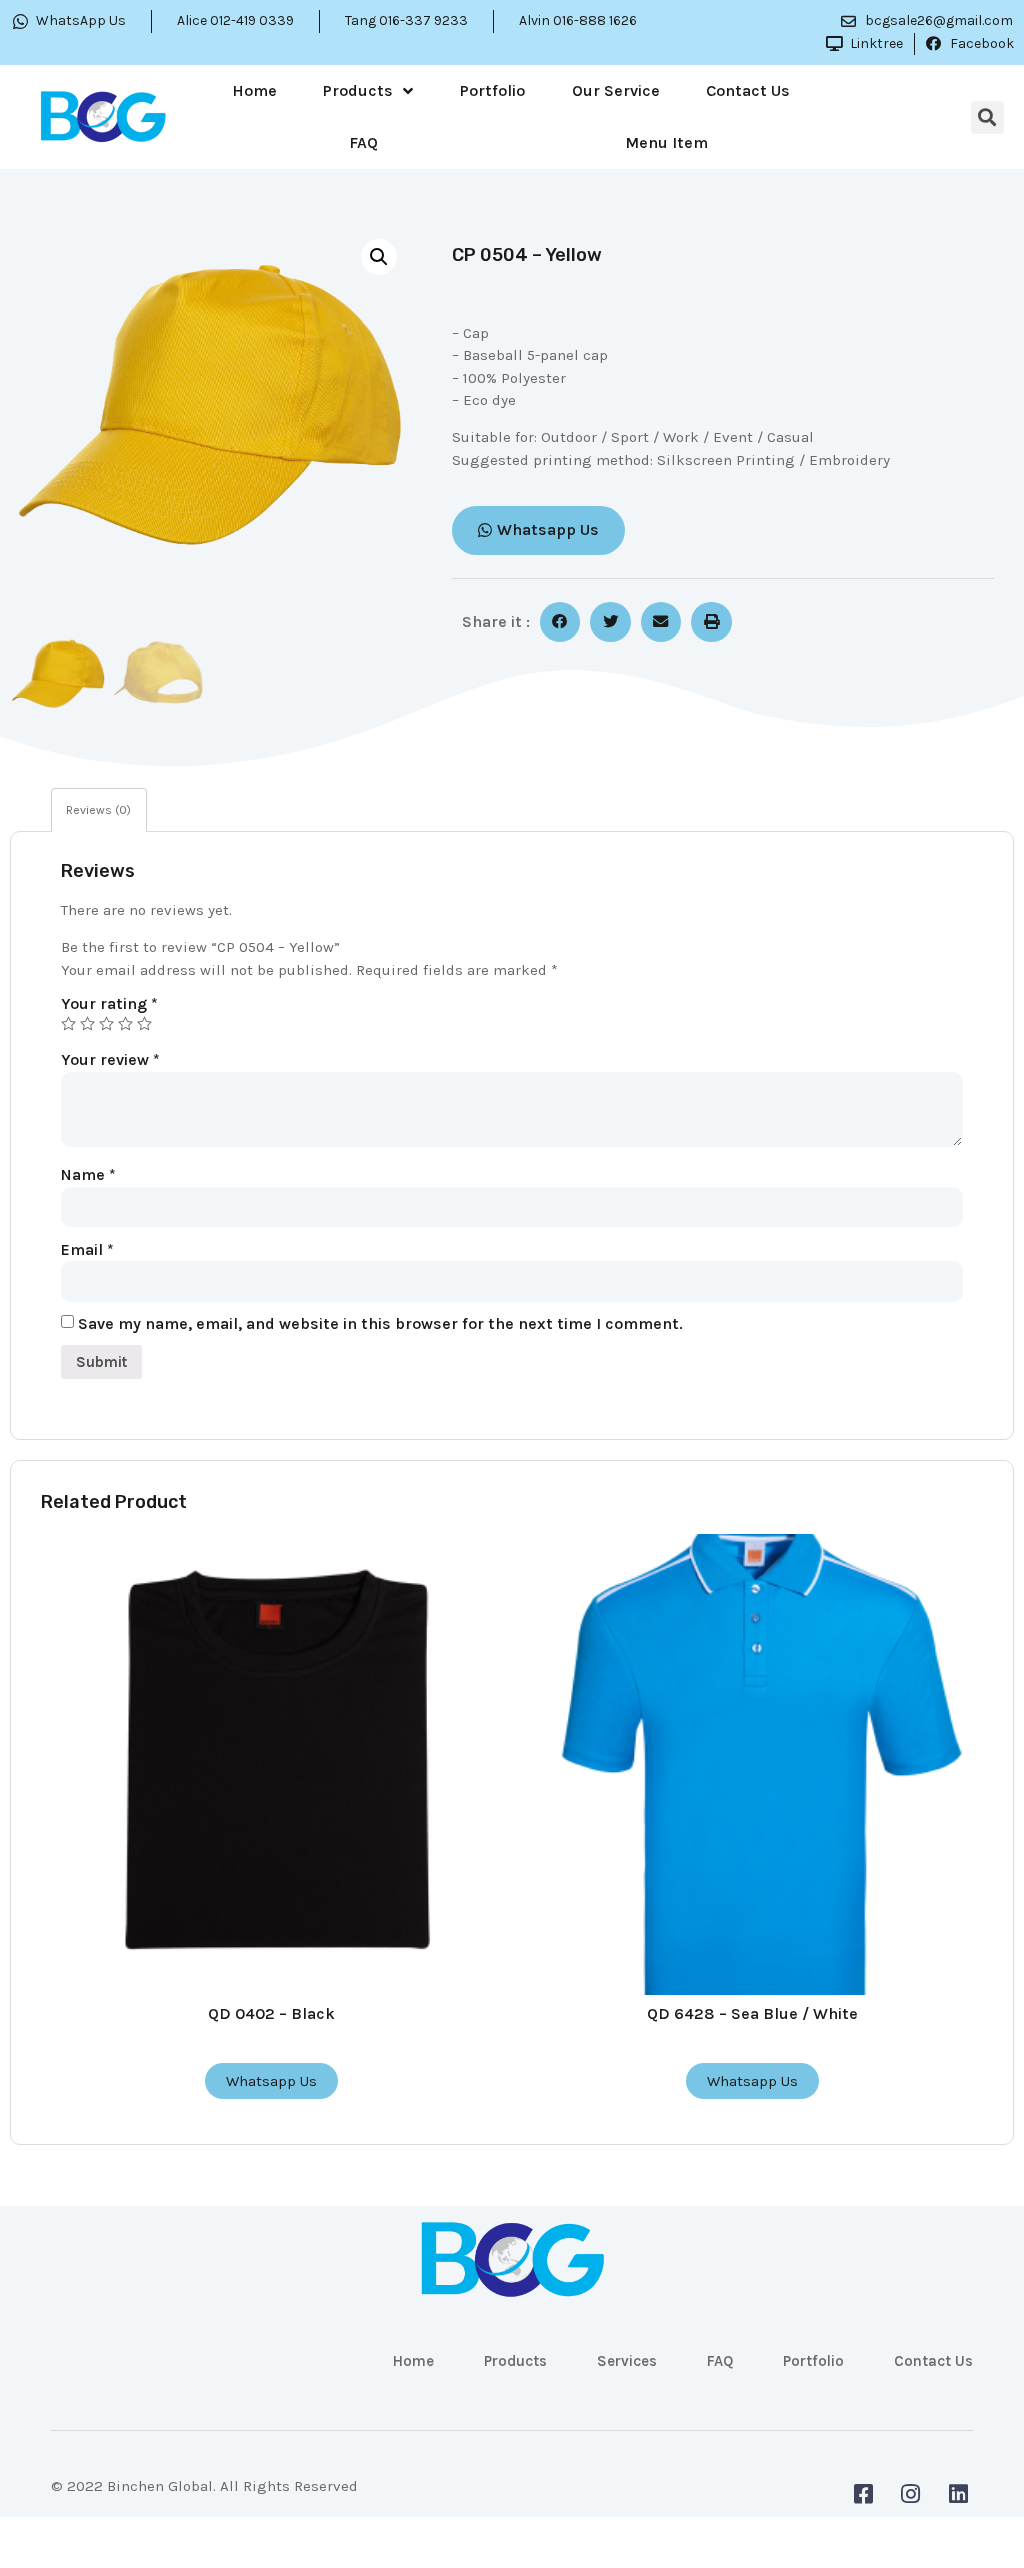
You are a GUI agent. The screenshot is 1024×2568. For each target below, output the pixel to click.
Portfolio (492, 90)
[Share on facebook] (560, 622)
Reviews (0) (98, 810)
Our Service (616, 90)
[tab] (99, 810)
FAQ (363, 142)
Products (358, 90)
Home (254, 90)
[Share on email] (661, 622)
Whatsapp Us (271, 2081)
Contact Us (748, 90)
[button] (538, 530)
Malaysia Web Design (126, 2501)
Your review (110, 1059)
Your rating (109, 1003)
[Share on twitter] (610, 622)
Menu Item (666, 142)
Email (87, 1249)
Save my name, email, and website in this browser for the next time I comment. (380, 1323)
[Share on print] (711, 622)
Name (88, 1174)
